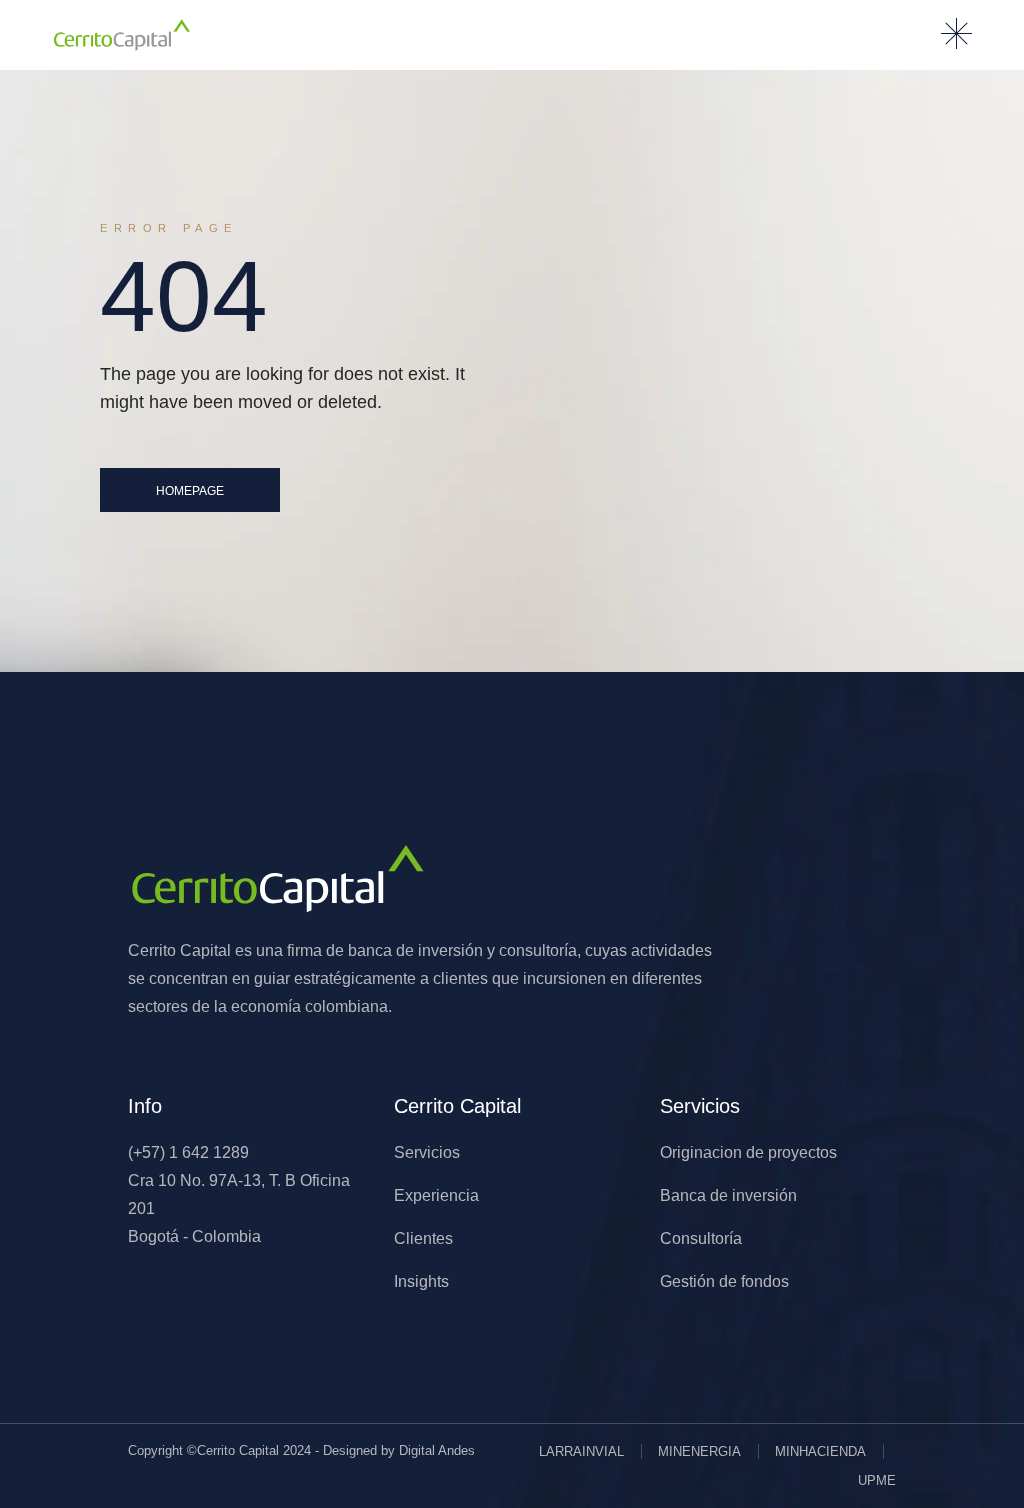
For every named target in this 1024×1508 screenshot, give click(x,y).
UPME (877, 1480)
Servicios (427, 1152)
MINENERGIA (699, 1451)
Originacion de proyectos (748, 1152)
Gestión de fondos (724, 1281)
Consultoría (701, 1238)
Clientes (423, 1238)
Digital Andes (437, 1450)
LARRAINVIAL (581, 1451)
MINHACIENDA (820, 1451)
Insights (421, 1281)
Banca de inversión (728, 1195)
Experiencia (436, 1195)
